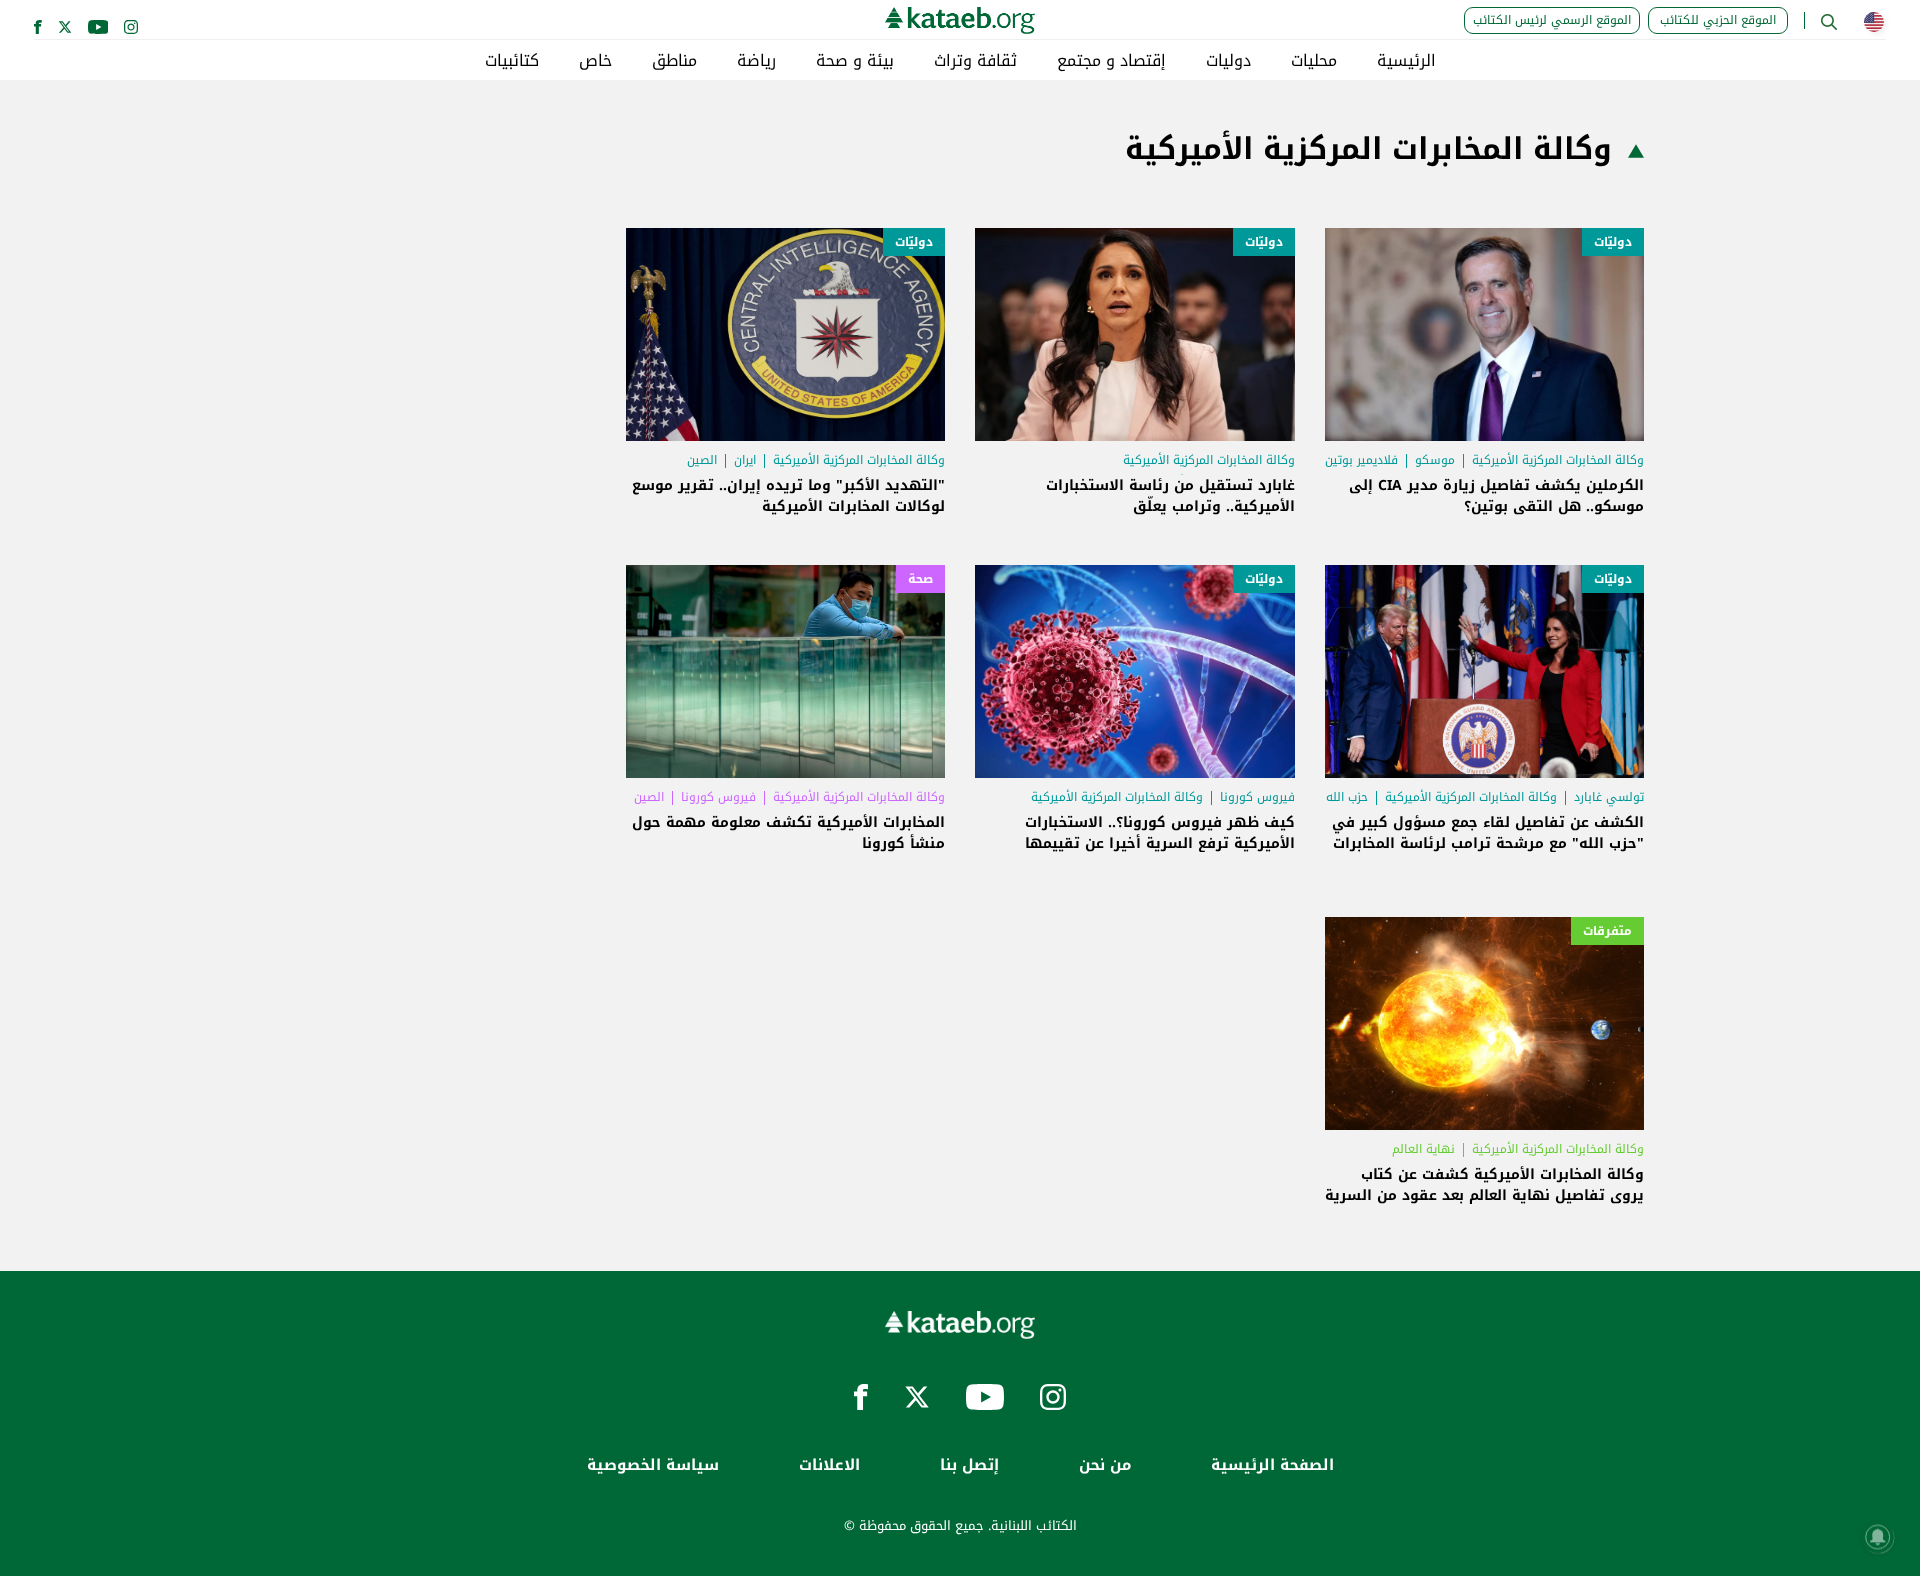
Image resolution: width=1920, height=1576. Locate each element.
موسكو (1435, 460)
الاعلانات (829, 1465)
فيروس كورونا (1257, 797)
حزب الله (1347, 797)
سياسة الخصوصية (653, 1465)
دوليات (1228, 61)
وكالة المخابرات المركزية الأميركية (1558, 460)
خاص (595, 61)
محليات (1314, 61)
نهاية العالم (1423, 1149)
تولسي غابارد (1609, 797)
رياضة (756, 61)
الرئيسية (1406, 61)
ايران (745, 460)
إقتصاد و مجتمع (1111, 61)
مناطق (674, 61)
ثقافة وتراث (975, 61)
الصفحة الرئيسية (1272, 1465)
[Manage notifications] (1878, 1537)
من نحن (1105, 1465)
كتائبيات (512, 61)
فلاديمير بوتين (1361, 460)
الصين (702, 460)
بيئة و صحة (855, 61)
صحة (920, 579)
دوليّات (1613, 242)
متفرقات (1607, 931)
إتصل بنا (969, 1465)
